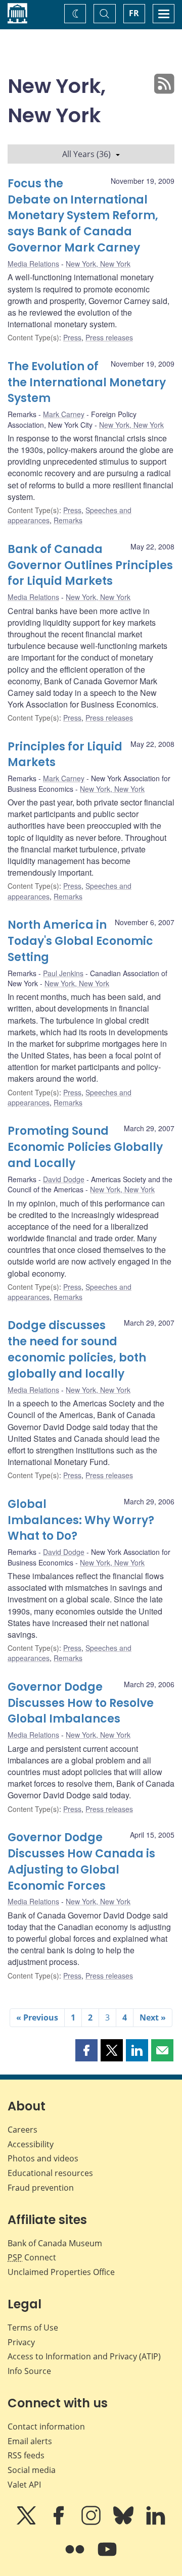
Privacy (21, 2342)
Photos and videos (43, 2158)
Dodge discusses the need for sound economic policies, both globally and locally (77, 1350)
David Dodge (64, 1179)
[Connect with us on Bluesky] (124, 2522)
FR (134, 13)
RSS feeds (26, 2455)
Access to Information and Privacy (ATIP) (84, 2356)
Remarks (68, 520)
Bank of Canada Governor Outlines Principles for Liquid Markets (90, 565)
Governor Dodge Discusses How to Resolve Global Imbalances (81, 1703)
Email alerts (30, 2441)
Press (72, 337)
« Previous (37, 2017)
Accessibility (31, 2144)
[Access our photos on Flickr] (76, 2556)
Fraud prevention (41, 2188)
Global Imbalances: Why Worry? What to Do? (81, 1520)
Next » (153, 2017)
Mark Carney (64, 414)
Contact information (46, 2427)
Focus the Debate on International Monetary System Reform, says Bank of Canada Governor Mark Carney (83, 216)
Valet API (24, 2485)
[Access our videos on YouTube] (107, 2556)
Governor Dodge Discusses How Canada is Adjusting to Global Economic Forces (81, 1862)
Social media (32, 2470)
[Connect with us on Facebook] (60, 2522)
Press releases (109, 337)
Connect (32, 2257)
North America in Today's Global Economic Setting (80, 941)
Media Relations (33, 264)
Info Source (29, 2371)
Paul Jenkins (63, 973)
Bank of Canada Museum (55, 2243)
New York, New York (98, 264)
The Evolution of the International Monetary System (87, 383)
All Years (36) (86, 154)
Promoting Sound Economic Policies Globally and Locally (85, 1147)
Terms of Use (33, 2328)
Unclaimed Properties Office (61, 2272)
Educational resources (50, 2173)
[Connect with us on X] (27, 2522)
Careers (22, 2130)
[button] (86, 2050)
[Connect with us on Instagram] (92, 2522)
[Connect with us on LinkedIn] (156, 2522)
